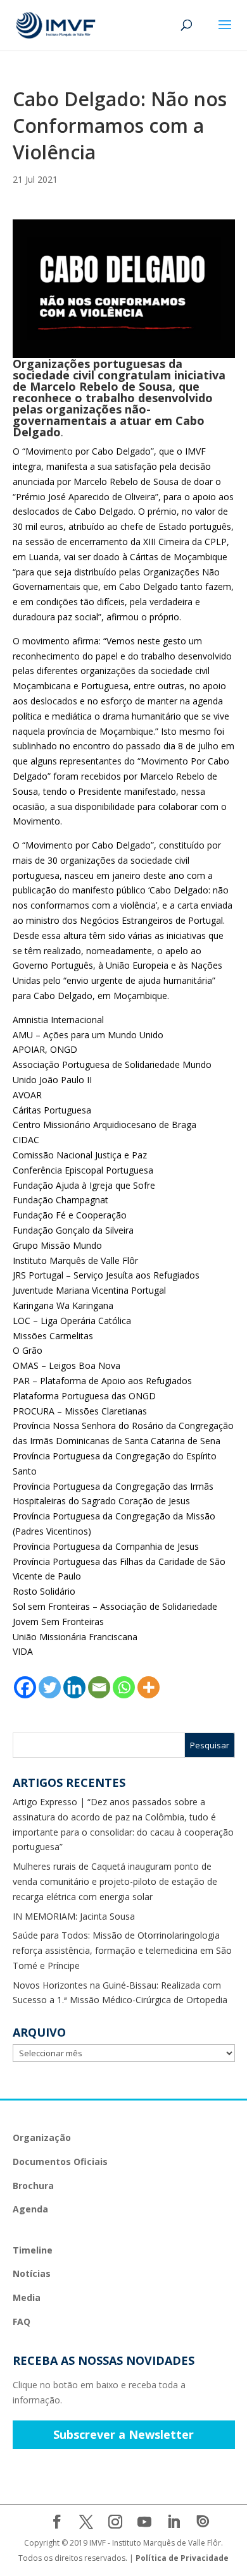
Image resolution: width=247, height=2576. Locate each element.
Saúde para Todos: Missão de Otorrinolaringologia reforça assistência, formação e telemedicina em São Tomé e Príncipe (122, 1950)
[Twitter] (50, 1687)
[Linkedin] (74, 1687)
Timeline (33, 2250)
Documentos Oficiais (60, 2162)
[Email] (99, 1687)
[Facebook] (25, 1687)
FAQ (22, 2321)
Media (27, 2297)
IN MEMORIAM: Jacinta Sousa (74, 1916)
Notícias (32, 2273)
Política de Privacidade (182, 2558)
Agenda (30, 2209)
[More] (149, 1687)
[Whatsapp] (124, 1687)
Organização (42, 2137)
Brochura (33, 2186)
